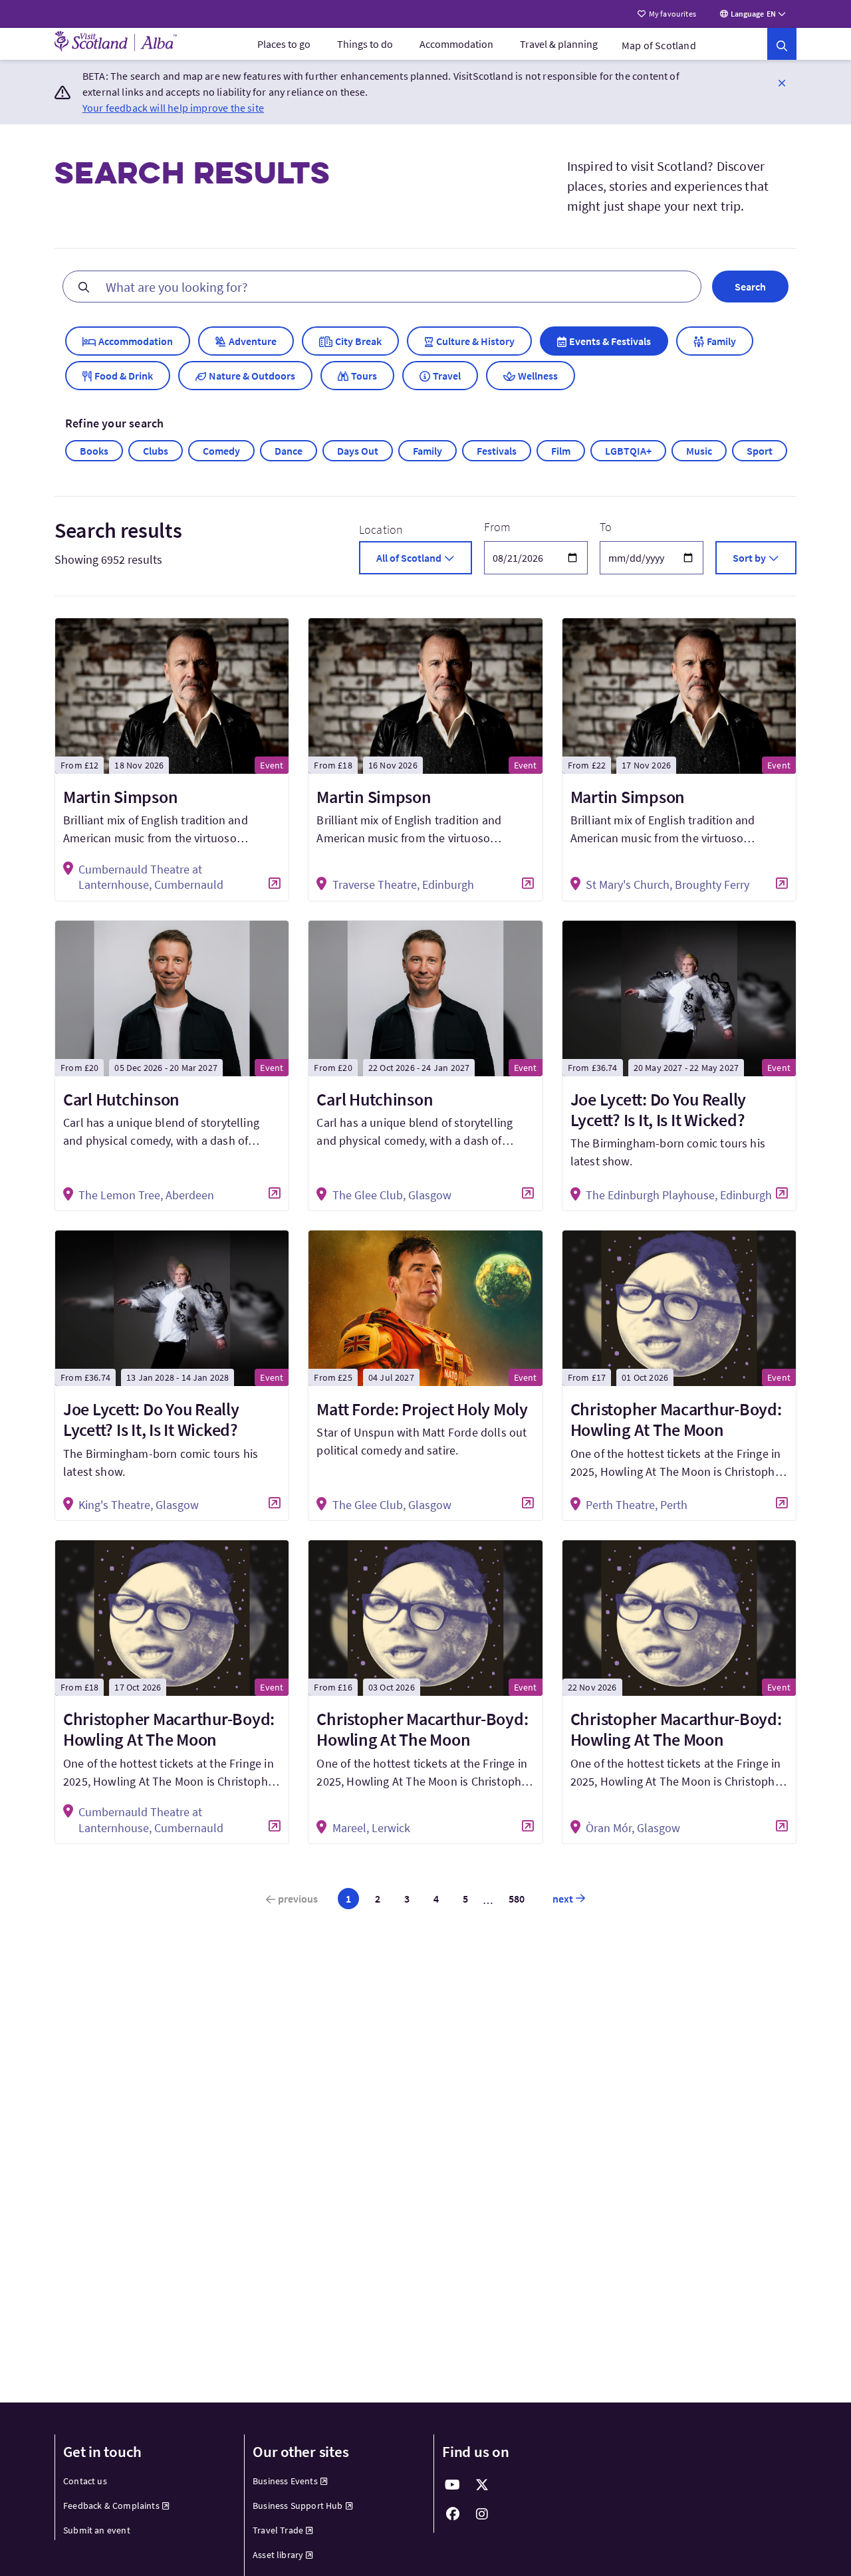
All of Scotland (409, 558)
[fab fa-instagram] (482, 2514)
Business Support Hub (298, 2506)
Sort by (749, 558)
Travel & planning (559, 44)
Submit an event (97, 2530)
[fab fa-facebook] (453, 2514)
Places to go (284, 44)
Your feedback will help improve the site (173, 108)
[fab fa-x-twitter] (482, 2485)
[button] (782, 82)
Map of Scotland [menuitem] (659, 45)
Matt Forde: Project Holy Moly (422, 1409)
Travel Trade (278, 2530)
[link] (782, 44)
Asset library (278, 2555)
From (498, 527)
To (606, 527)
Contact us (85, 2481)
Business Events (285, 2481)
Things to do (365, 44)
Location (381, 529)
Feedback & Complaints (111, 2506)
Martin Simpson (120, 797)
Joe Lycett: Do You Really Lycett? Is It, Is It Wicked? (659, 1110)
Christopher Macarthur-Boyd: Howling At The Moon (676, 1419)
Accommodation (456, 44)
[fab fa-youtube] (453, 2485)
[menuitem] (284, 44)
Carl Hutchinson (121, 1099)
